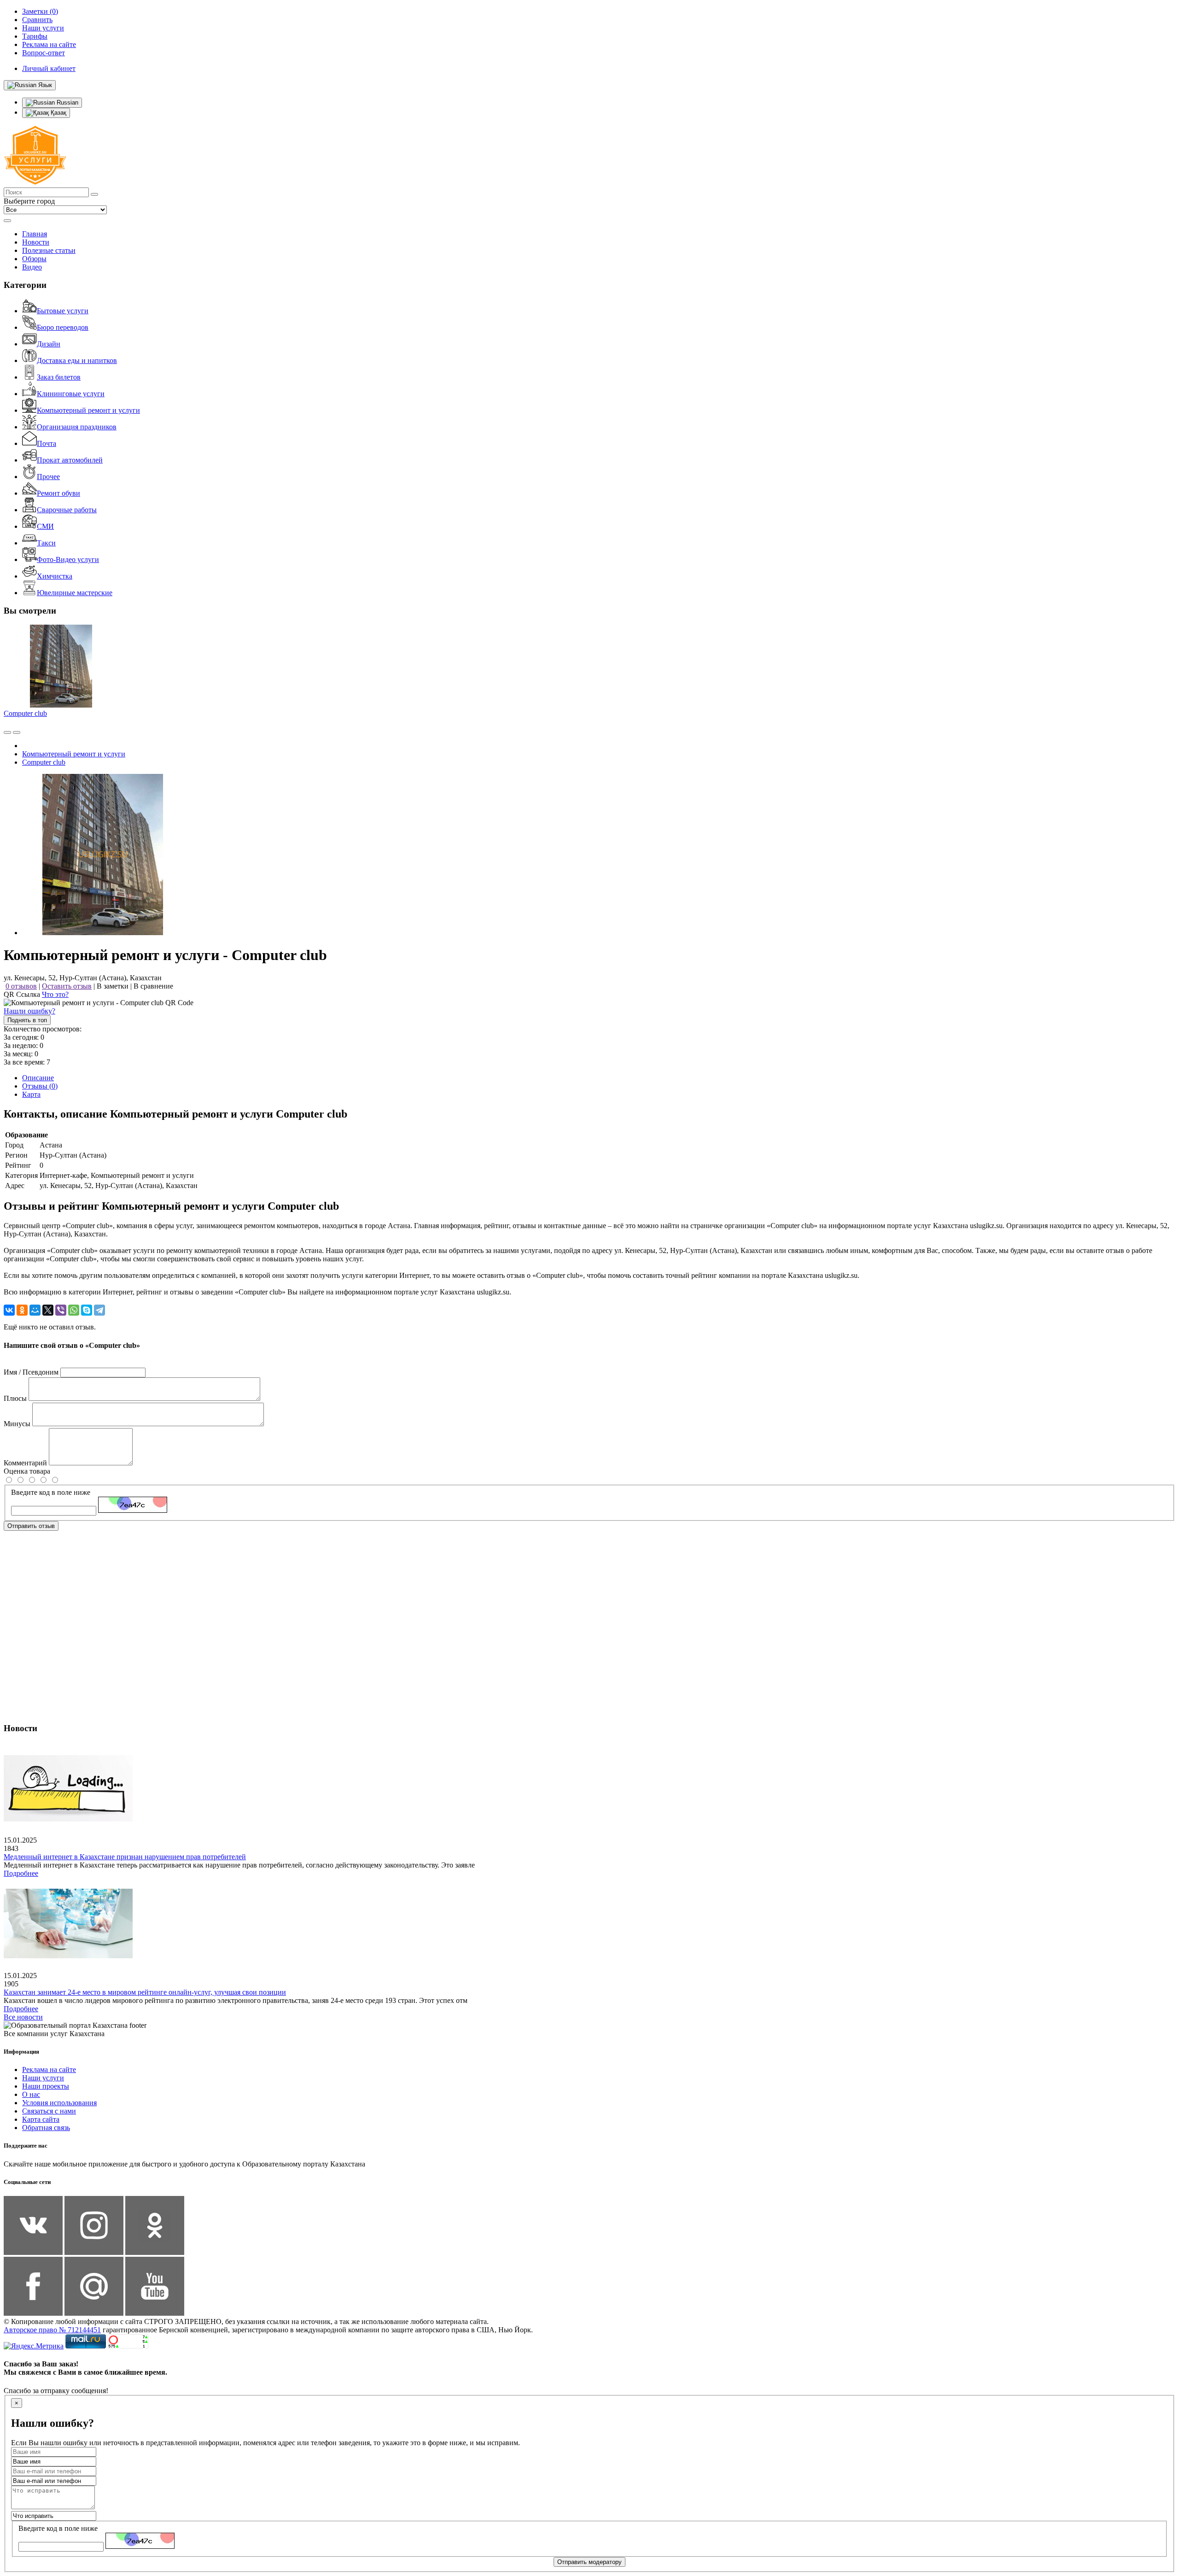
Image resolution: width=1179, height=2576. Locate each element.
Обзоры (34, 259)
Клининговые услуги (71, 394)
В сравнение (153, 986)
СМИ (45, 526)
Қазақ (58, 113)
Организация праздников (77, 427)
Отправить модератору (589, 2562)
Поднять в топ (27, 1020)
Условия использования (59, 2103)
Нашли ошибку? (29, 1011)
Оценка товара (27, 1471)
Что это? (55, 994)
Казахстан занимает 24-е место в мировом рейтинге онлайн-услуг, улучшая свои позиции (145, 1992)
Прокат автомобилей (70, 460)
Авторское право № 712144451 (52, 2330)
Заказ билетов (59, 377)
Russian (67, 102)
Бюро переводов (63, 327)
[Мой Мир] (35, 1310)
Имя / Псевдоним (31, 1372)
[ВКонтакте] (9, 1310)
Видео (32, 267)
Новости (36, 242)
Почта (47, 443)
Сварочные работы (67, 510)
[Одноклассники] (22, 1310)
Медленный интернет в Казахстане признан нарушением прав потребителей (125, 1857)
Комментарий (25, 1463)
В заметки (113, 986)
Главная (35, 234)
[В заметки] (17, 732)
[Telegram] (99, 1310)
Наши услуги (43, 2078)
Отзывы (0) (40, 1086)
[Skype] (87, 1310)
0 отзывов (21, 986)
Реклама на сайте (49, 2070)
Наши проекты (46, 2086)
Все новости (23, 2017)
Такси (46, 543)
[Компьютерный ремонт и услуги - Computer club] (103, 933)
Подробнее (21, 1873)
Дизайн (49, 344)
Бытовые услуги (63, 311)
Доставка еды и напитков (77, 360)
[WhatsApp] (74, 1310)
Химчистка (55, 576)
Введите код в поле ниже (51, 1492)
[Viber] (61, 1310)
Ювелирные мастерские (75, 593)
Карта (31, 1094)
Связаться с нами (49, 2111)
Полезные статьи (49, 250)
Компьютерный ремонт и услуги (88, 410)
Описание (38, 1078)
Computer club (25, 713)
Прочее (48, 477)
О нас (31, 2094)
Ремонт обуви (58, 493)
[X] (48, 1310)
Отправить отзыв (31, 1526)
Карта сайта (41, 2119)
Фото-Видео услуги (68, 559)
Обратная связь (46, 2128)
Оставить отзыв (67, 986)
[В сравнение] (7, 732)
